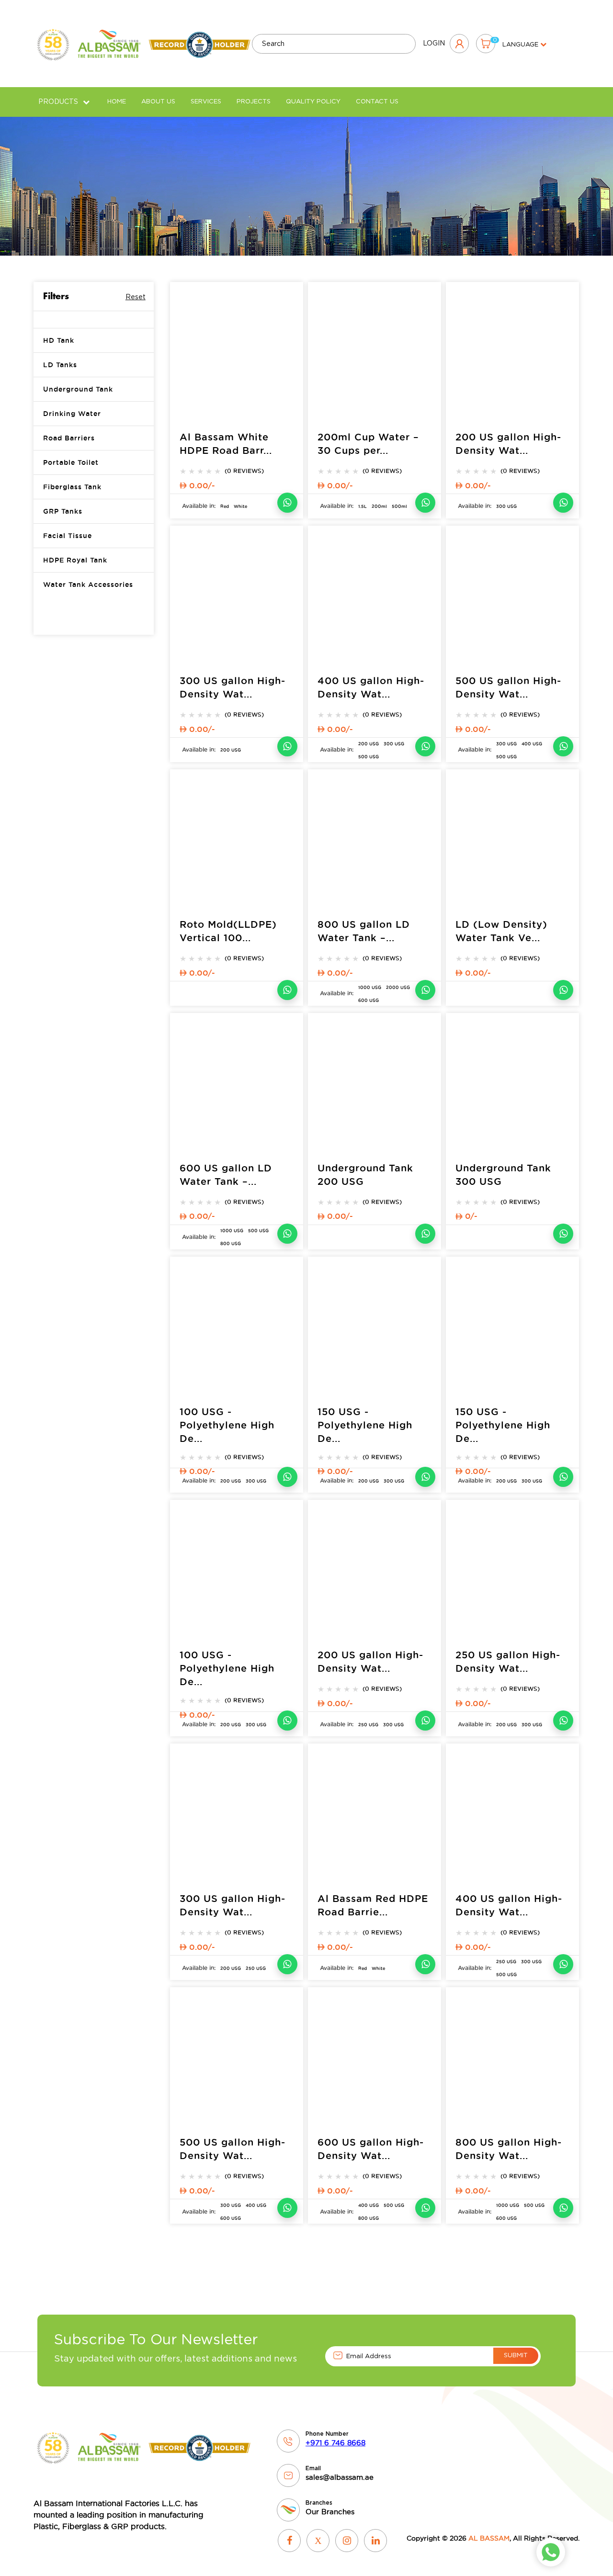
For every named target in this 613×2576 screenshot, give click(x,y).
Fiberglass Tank (72, 487)
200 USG (231, 750)
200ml (379, 506)
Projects (254, 102)
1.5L (363, 506)
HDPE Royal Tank (75, 560)
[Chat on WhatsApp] (287, 503)
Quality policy (313, 102)
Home (117, 102)
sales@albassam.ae (340, 2477)
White (240, 506)
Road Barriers (69, 438)
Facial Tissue (68, 536)
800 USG (231, 1244)
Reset (136, 297)
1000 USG (370, 988)
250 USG (368, 1725)
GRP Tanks (63, 511)
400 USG (532, 744)
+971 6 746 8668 (335, 2443)
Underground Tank (78, 389)
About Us (158, 102)
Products (58, 102)
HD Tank (59, 340)
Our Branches (330, 2512)
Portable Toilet (71, 462)
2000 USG (398, 988)
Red (225, 506)
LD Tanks (60, 365)
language (521, 45)
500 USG (369, 757)
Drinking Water (72, 414)
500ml (399, 506)
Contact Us (377, 102)
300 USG (506, 506)
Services (206, 102)
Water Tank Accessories (88, 585)
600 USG (369, 1001)
